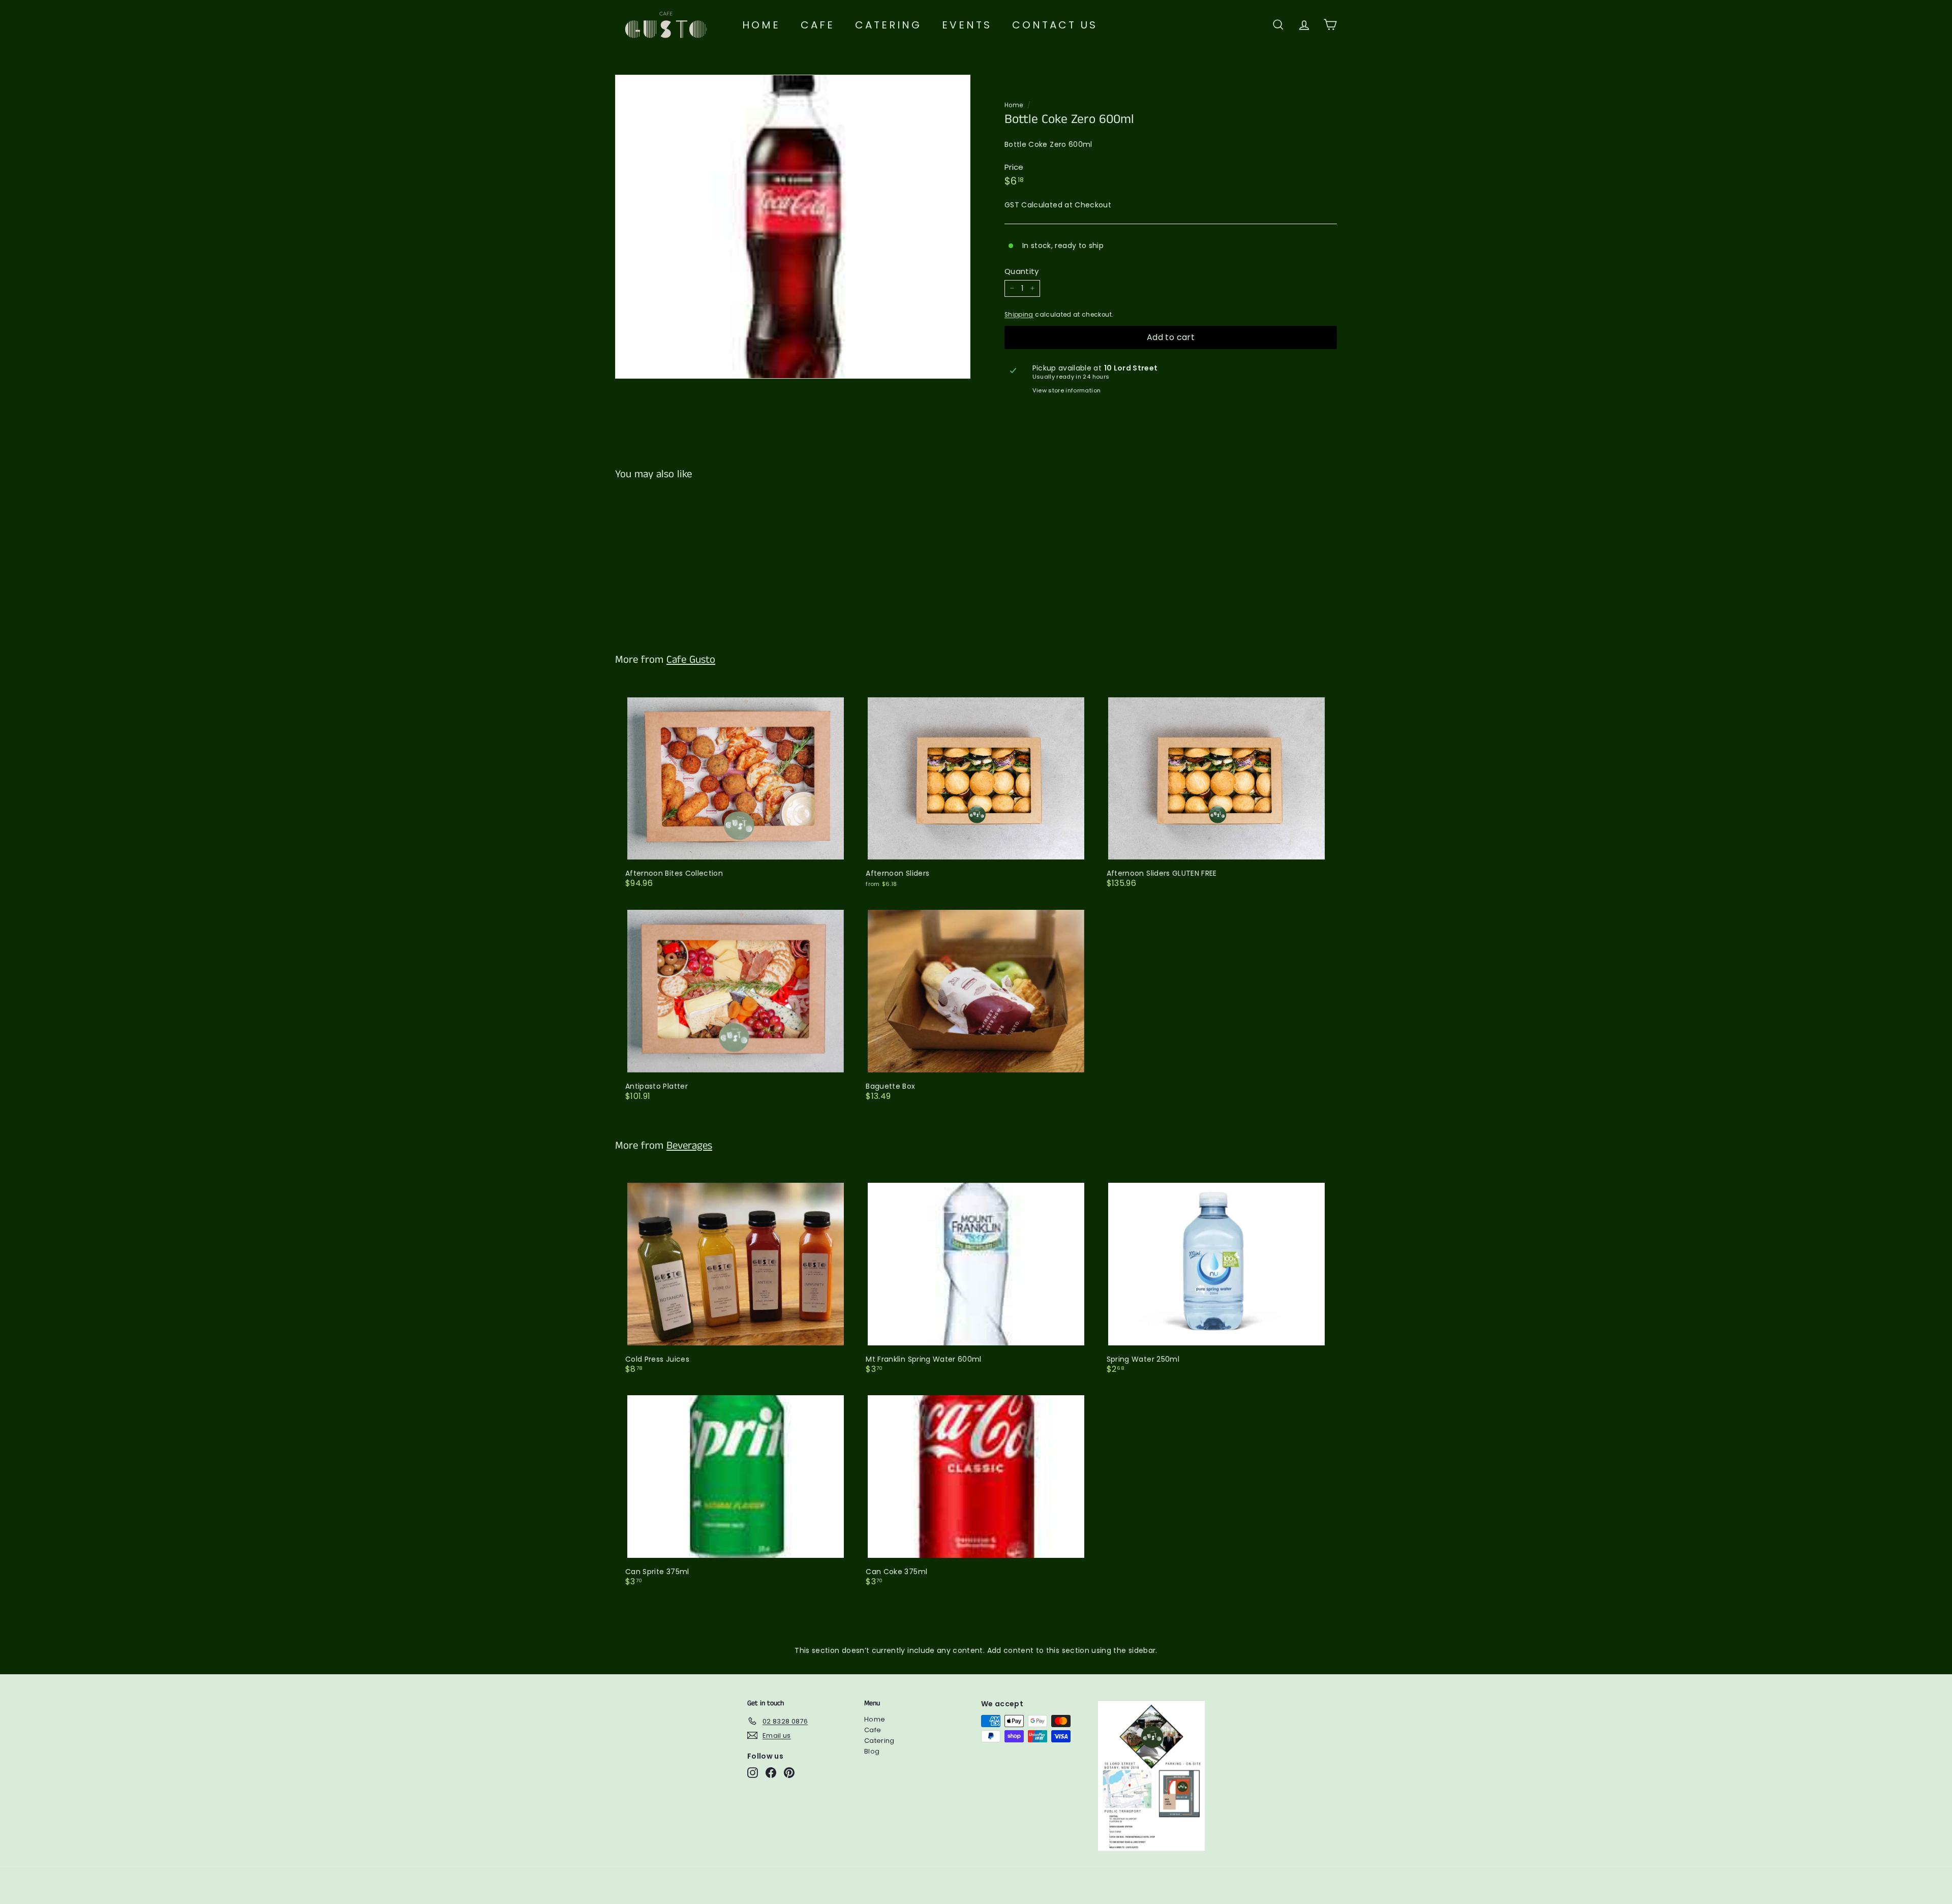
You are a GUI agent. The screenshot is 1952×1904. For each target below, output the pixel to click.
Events (967, 25)
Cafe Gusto (691, 660)
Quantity (1022, 271)
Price (1014, 167)
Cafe (818, 25)
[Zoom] (793, 227)
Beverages (689, 1146)
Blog (872, 1751)
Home (761, 25)
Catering (888, 25)
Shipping (1019, 315)
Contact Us (1055, 25)
